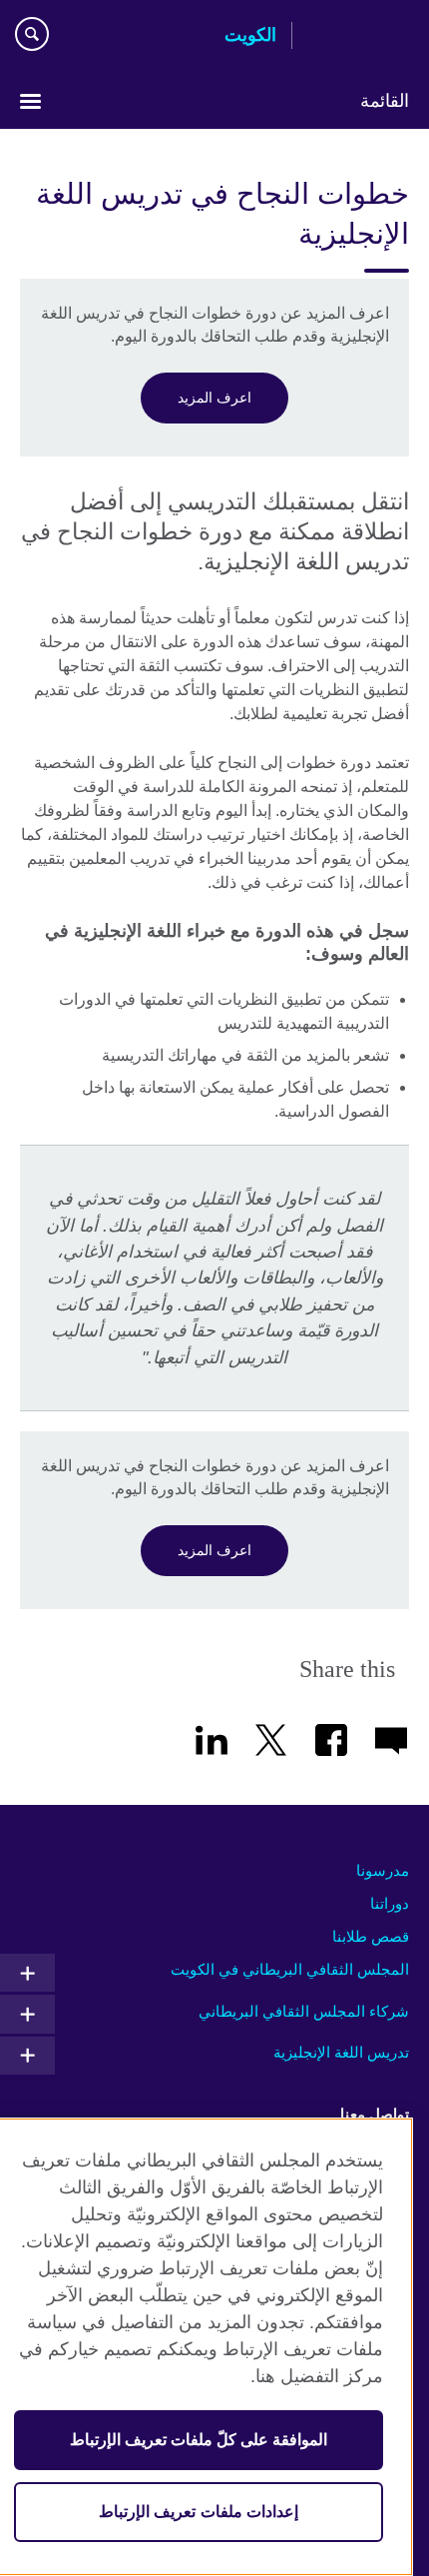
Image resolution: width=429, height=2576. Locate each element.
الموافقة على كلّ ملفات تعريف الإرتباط (199, 2440)
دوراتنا (390, 1903)
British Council (358, 37)
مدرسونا (383, 1870)
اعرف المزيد (214, 398)
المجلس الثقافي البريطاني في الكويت (290, 1969)
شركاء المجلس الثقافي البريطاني (304, 2011)
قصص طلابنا (371, 1936)
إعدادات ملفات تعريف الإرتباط (198, 2512)
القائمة (385, 101)
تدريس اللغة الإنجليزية (341, 2052)
